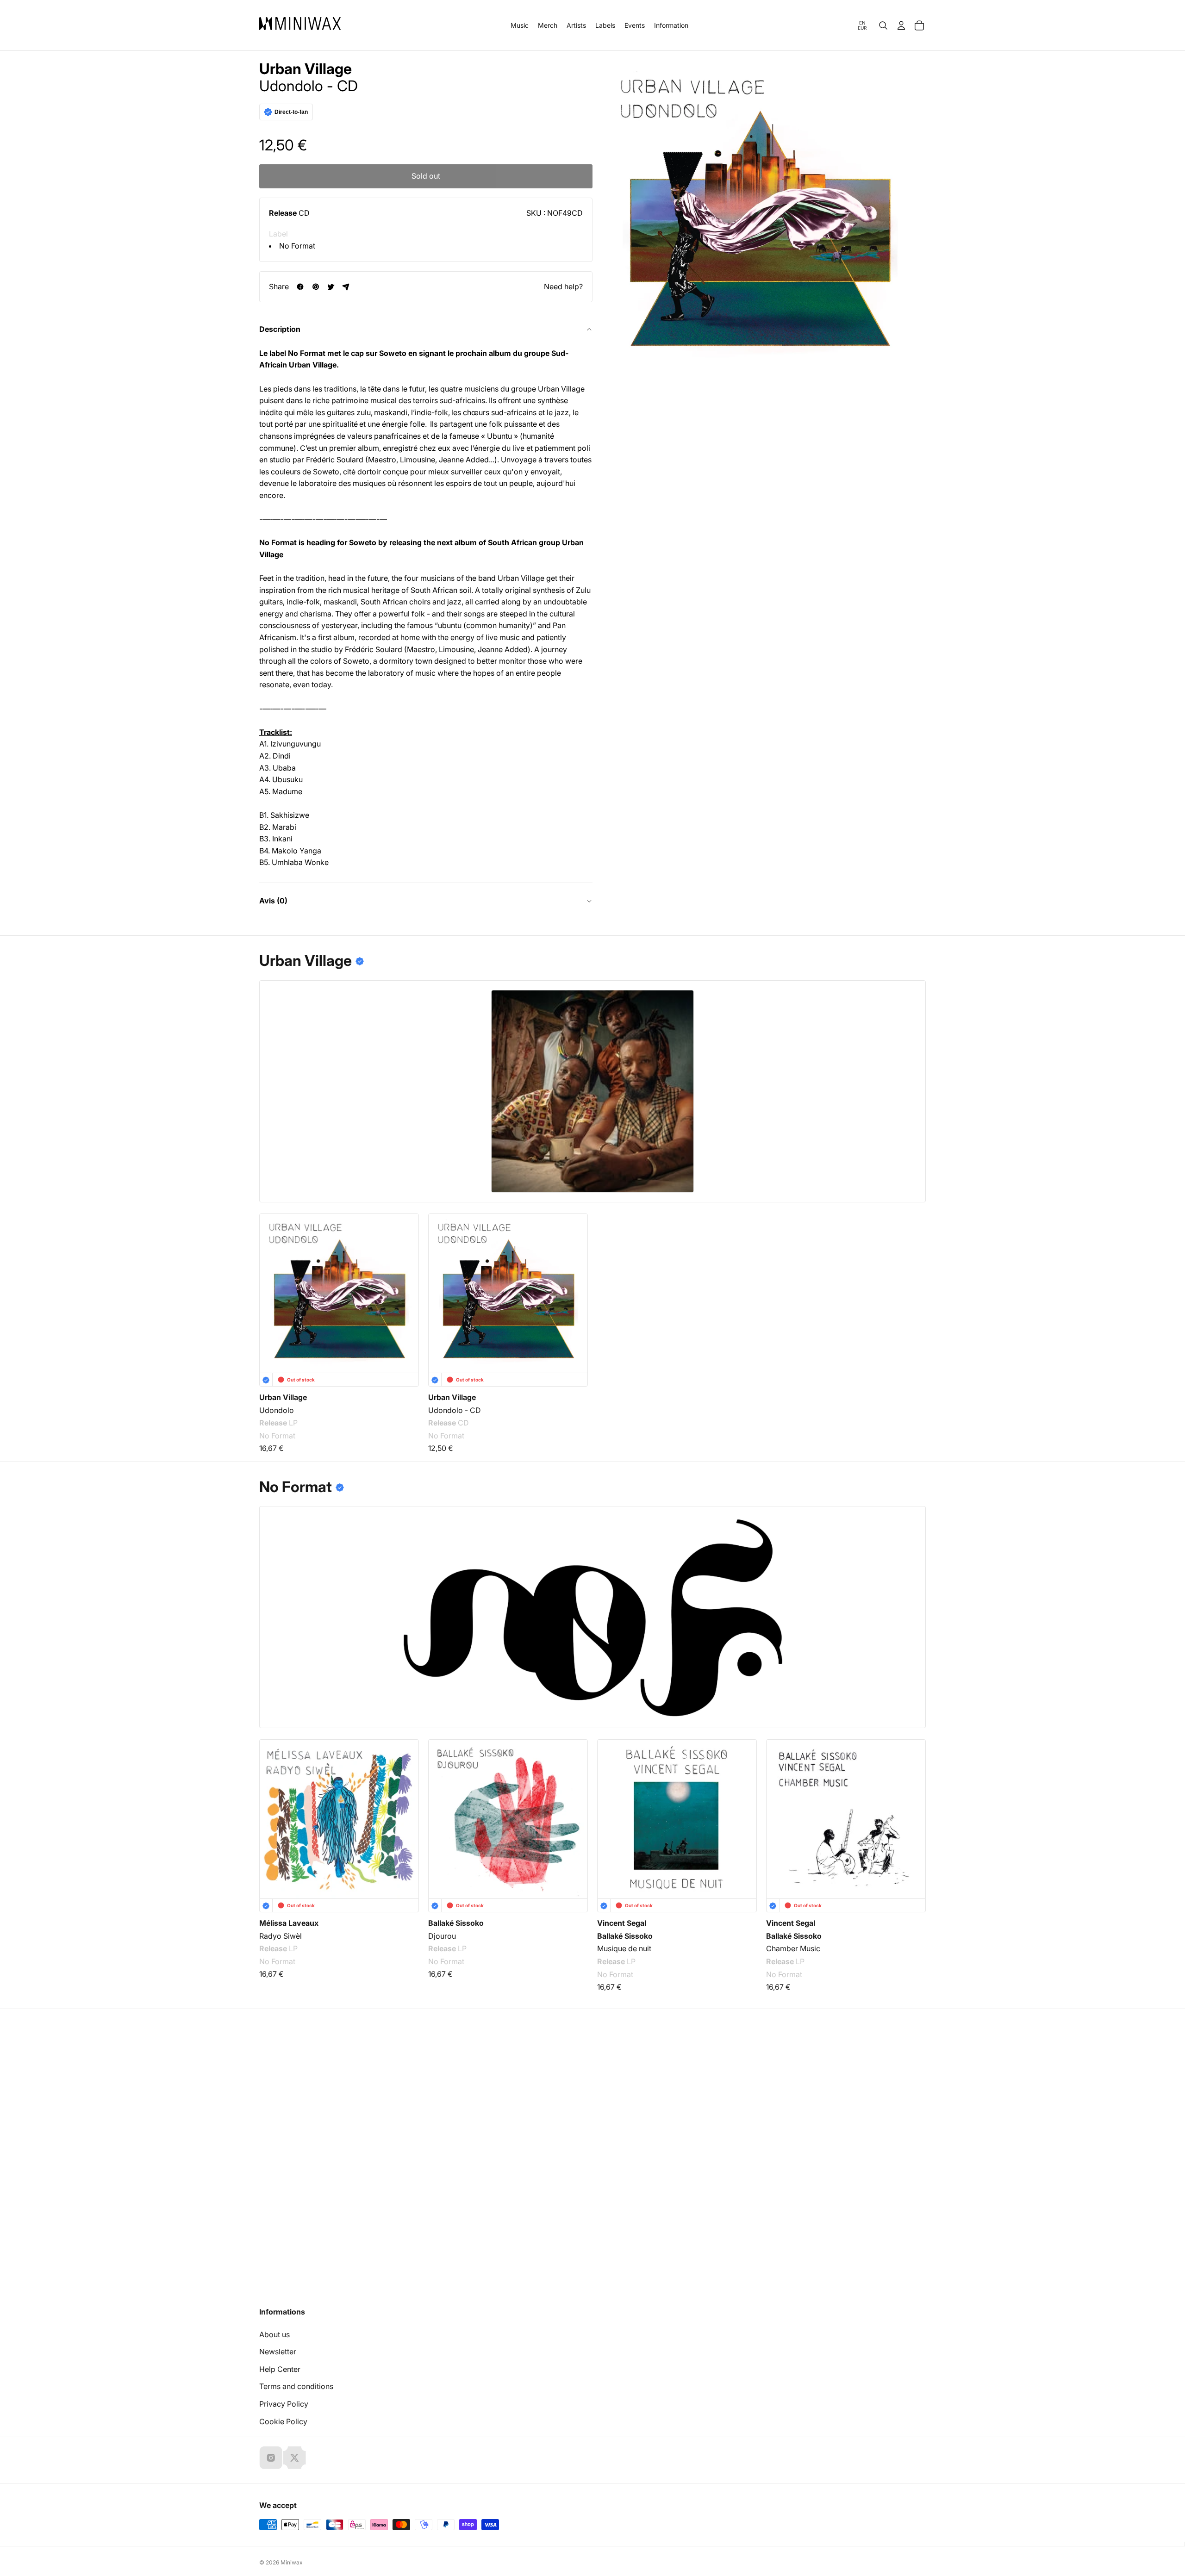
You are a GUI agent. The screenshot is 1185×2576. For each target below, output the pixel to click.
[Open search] (883, 25)
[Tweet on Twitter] (331, 287)
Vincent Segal (622, 1923)
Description (280, 329)
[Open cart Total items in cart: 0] (919, 25)
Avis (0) (273, 901)
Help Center (280, 2369)
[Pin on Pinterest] (315, 287)
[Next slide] (913, 1812)
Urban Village (306, 69)
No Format (297, 246)
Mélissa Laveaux (289, 1923)
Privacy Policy (284, 2404)
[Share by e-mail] (346, 287)
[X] (294, 2458)
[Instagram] (271, 2458)
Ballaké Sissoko (456, 1923)
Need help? (563, 286)
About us (274, 2334)
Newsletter (278, 2352)
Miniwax (292, 2562)
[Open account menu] (901, 25)
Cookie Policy (283, 2421)
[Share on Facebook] (300, 287)
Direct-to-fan (291, 112)
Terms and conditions (296, 2386)
